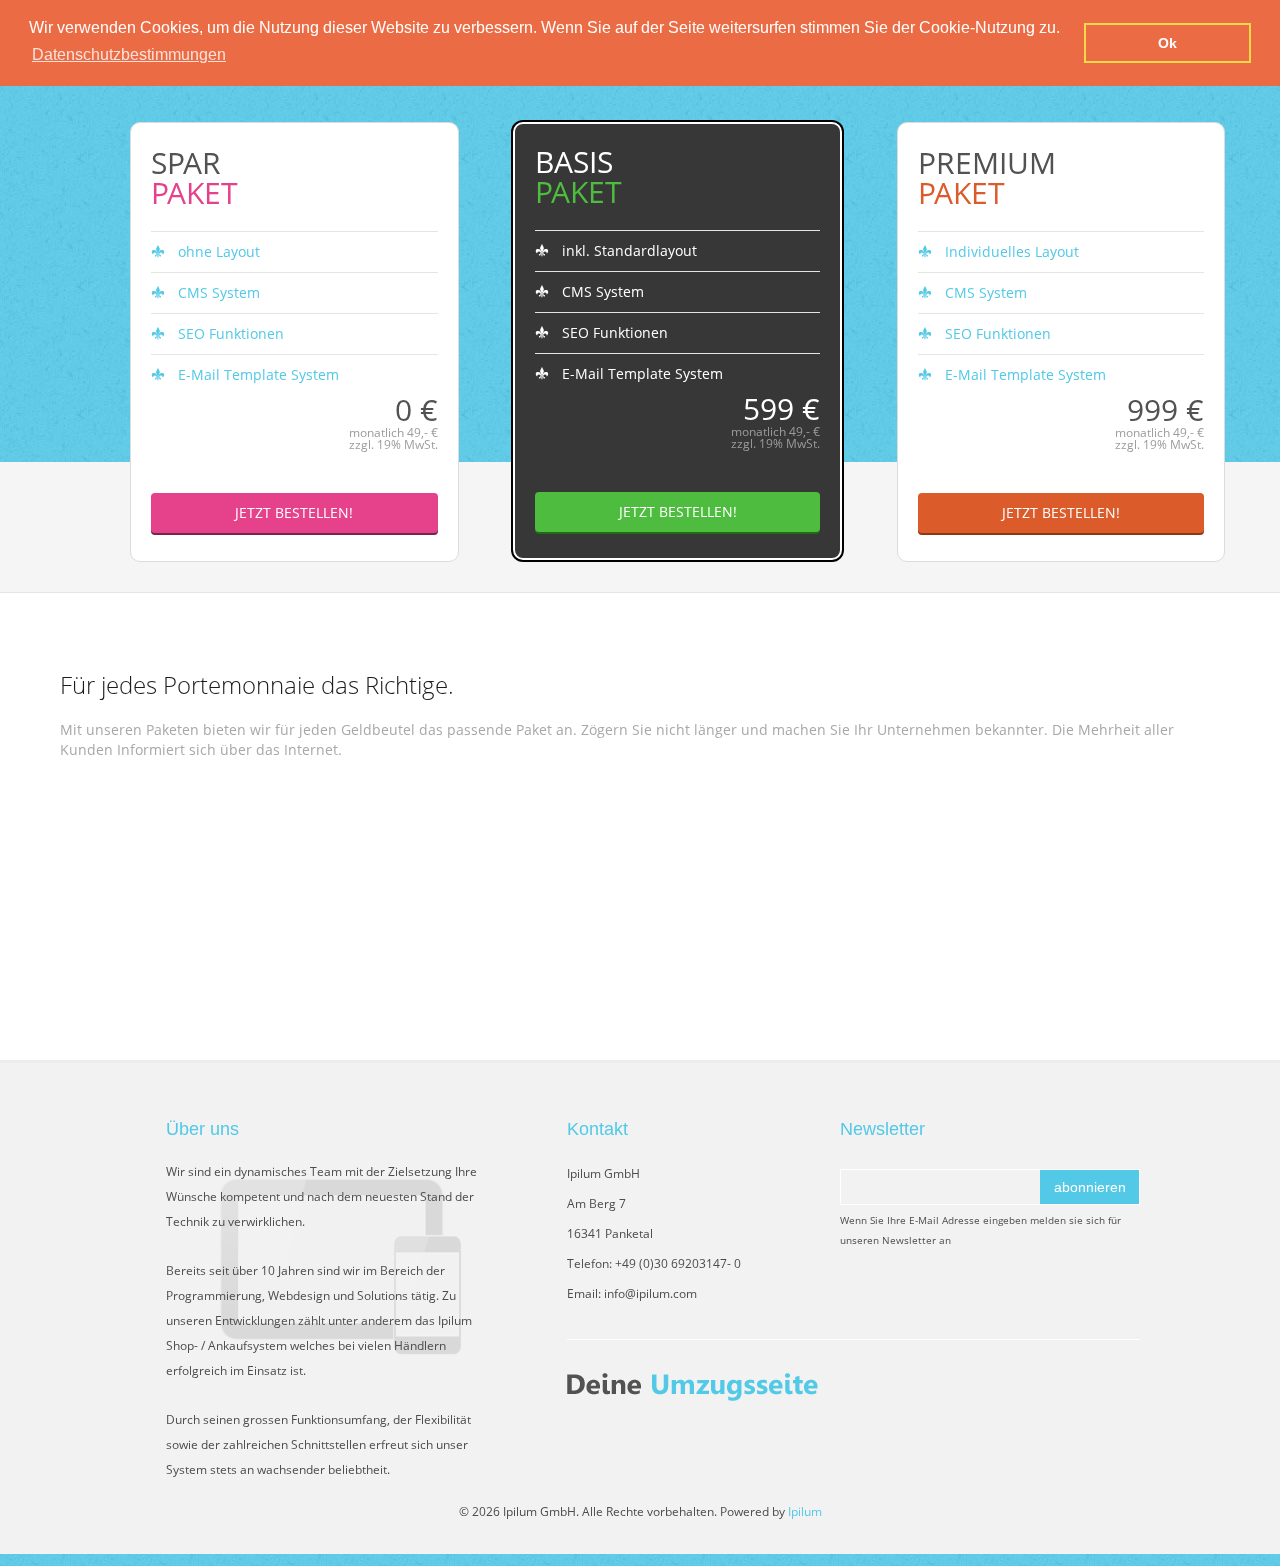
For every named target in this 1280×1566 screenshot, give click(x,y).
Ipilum (805, 1511)
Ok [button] (1167, 43)
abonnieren (1090, 1187)
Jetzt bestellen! (294, 512)
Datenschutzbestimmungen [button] (129, 54)
